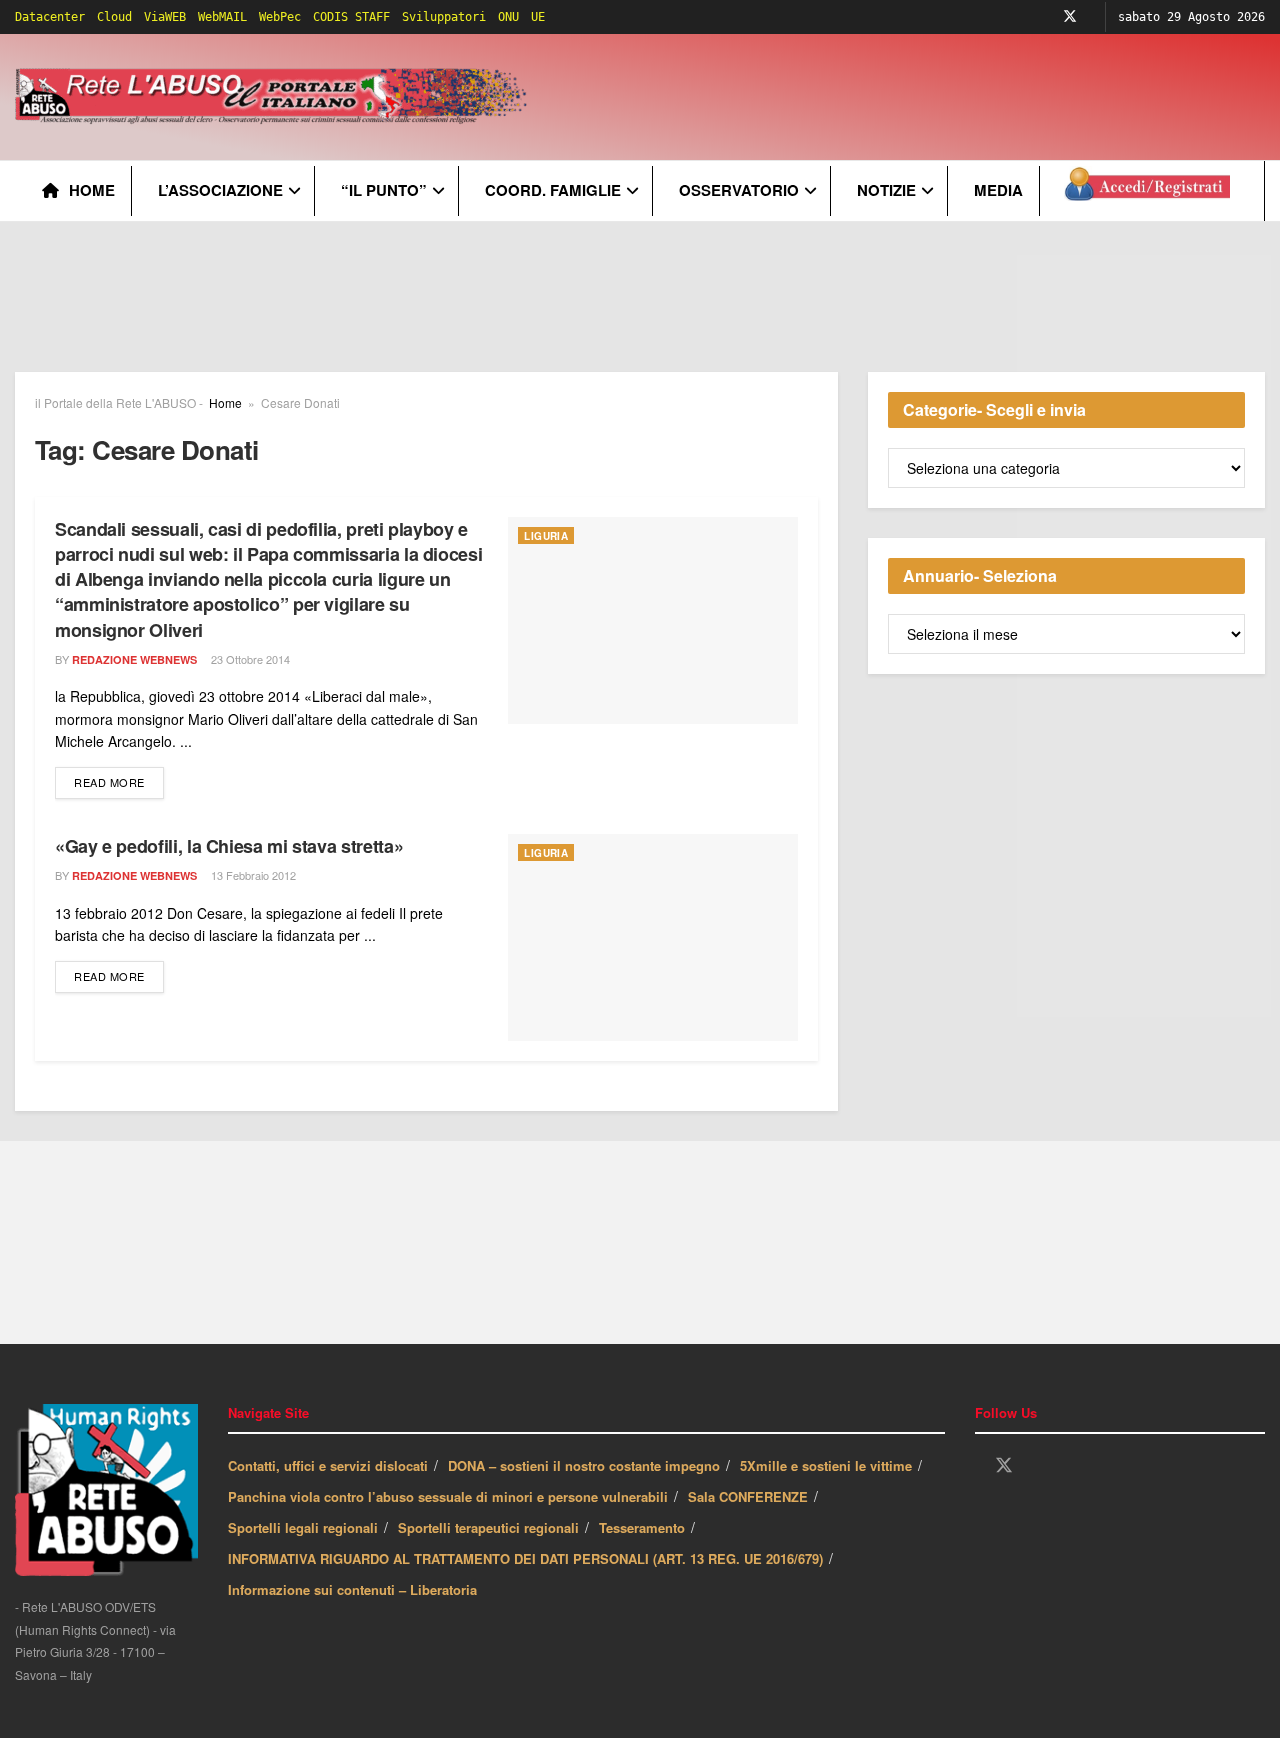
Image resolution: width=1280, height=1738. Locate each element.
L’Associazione (220, 190)
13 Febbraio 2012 (252, 875)
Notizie (886, 190)
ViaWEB (165, 17)
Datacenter (50, 17)
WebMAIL (222, 17)
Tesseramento (642, 1527)
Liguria (546, 536)
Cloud (114, 17)
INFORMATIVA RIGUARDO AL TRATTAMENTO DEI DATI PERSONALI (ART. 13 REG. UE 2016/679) (525, 1558)
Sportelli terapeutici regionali (488, 1527)
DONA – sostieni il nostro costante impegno (584, 1465)
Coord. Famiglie (553, 190)
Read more (119, 781)
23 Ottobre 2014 (249, 659)
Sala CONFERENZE (748, 1496)
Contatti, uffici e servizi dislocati (328, 1465)
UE (538, 17)
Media (998, 190)
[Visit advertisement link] (640, 312)
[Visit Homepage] (274, 97)
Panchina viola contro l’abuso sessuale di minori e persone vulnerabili (448, 1496)
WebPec (280, 17)
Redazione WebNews (134, 659)
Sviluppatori (444, 17)
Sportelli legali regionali (303, 1527)
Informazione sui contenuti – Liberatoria (352, 1589)
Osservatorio (739, 190)
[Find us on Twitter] (1070, 17)
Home (92, 190)
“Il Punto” (384, 190)
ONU (508, 17)
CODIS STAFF (351, 17)
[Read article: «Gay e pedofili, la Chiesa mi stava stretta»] (653, 937)
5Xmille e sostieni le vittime (826, 1465)
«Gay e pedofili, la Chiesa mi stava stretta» (229, 846)
